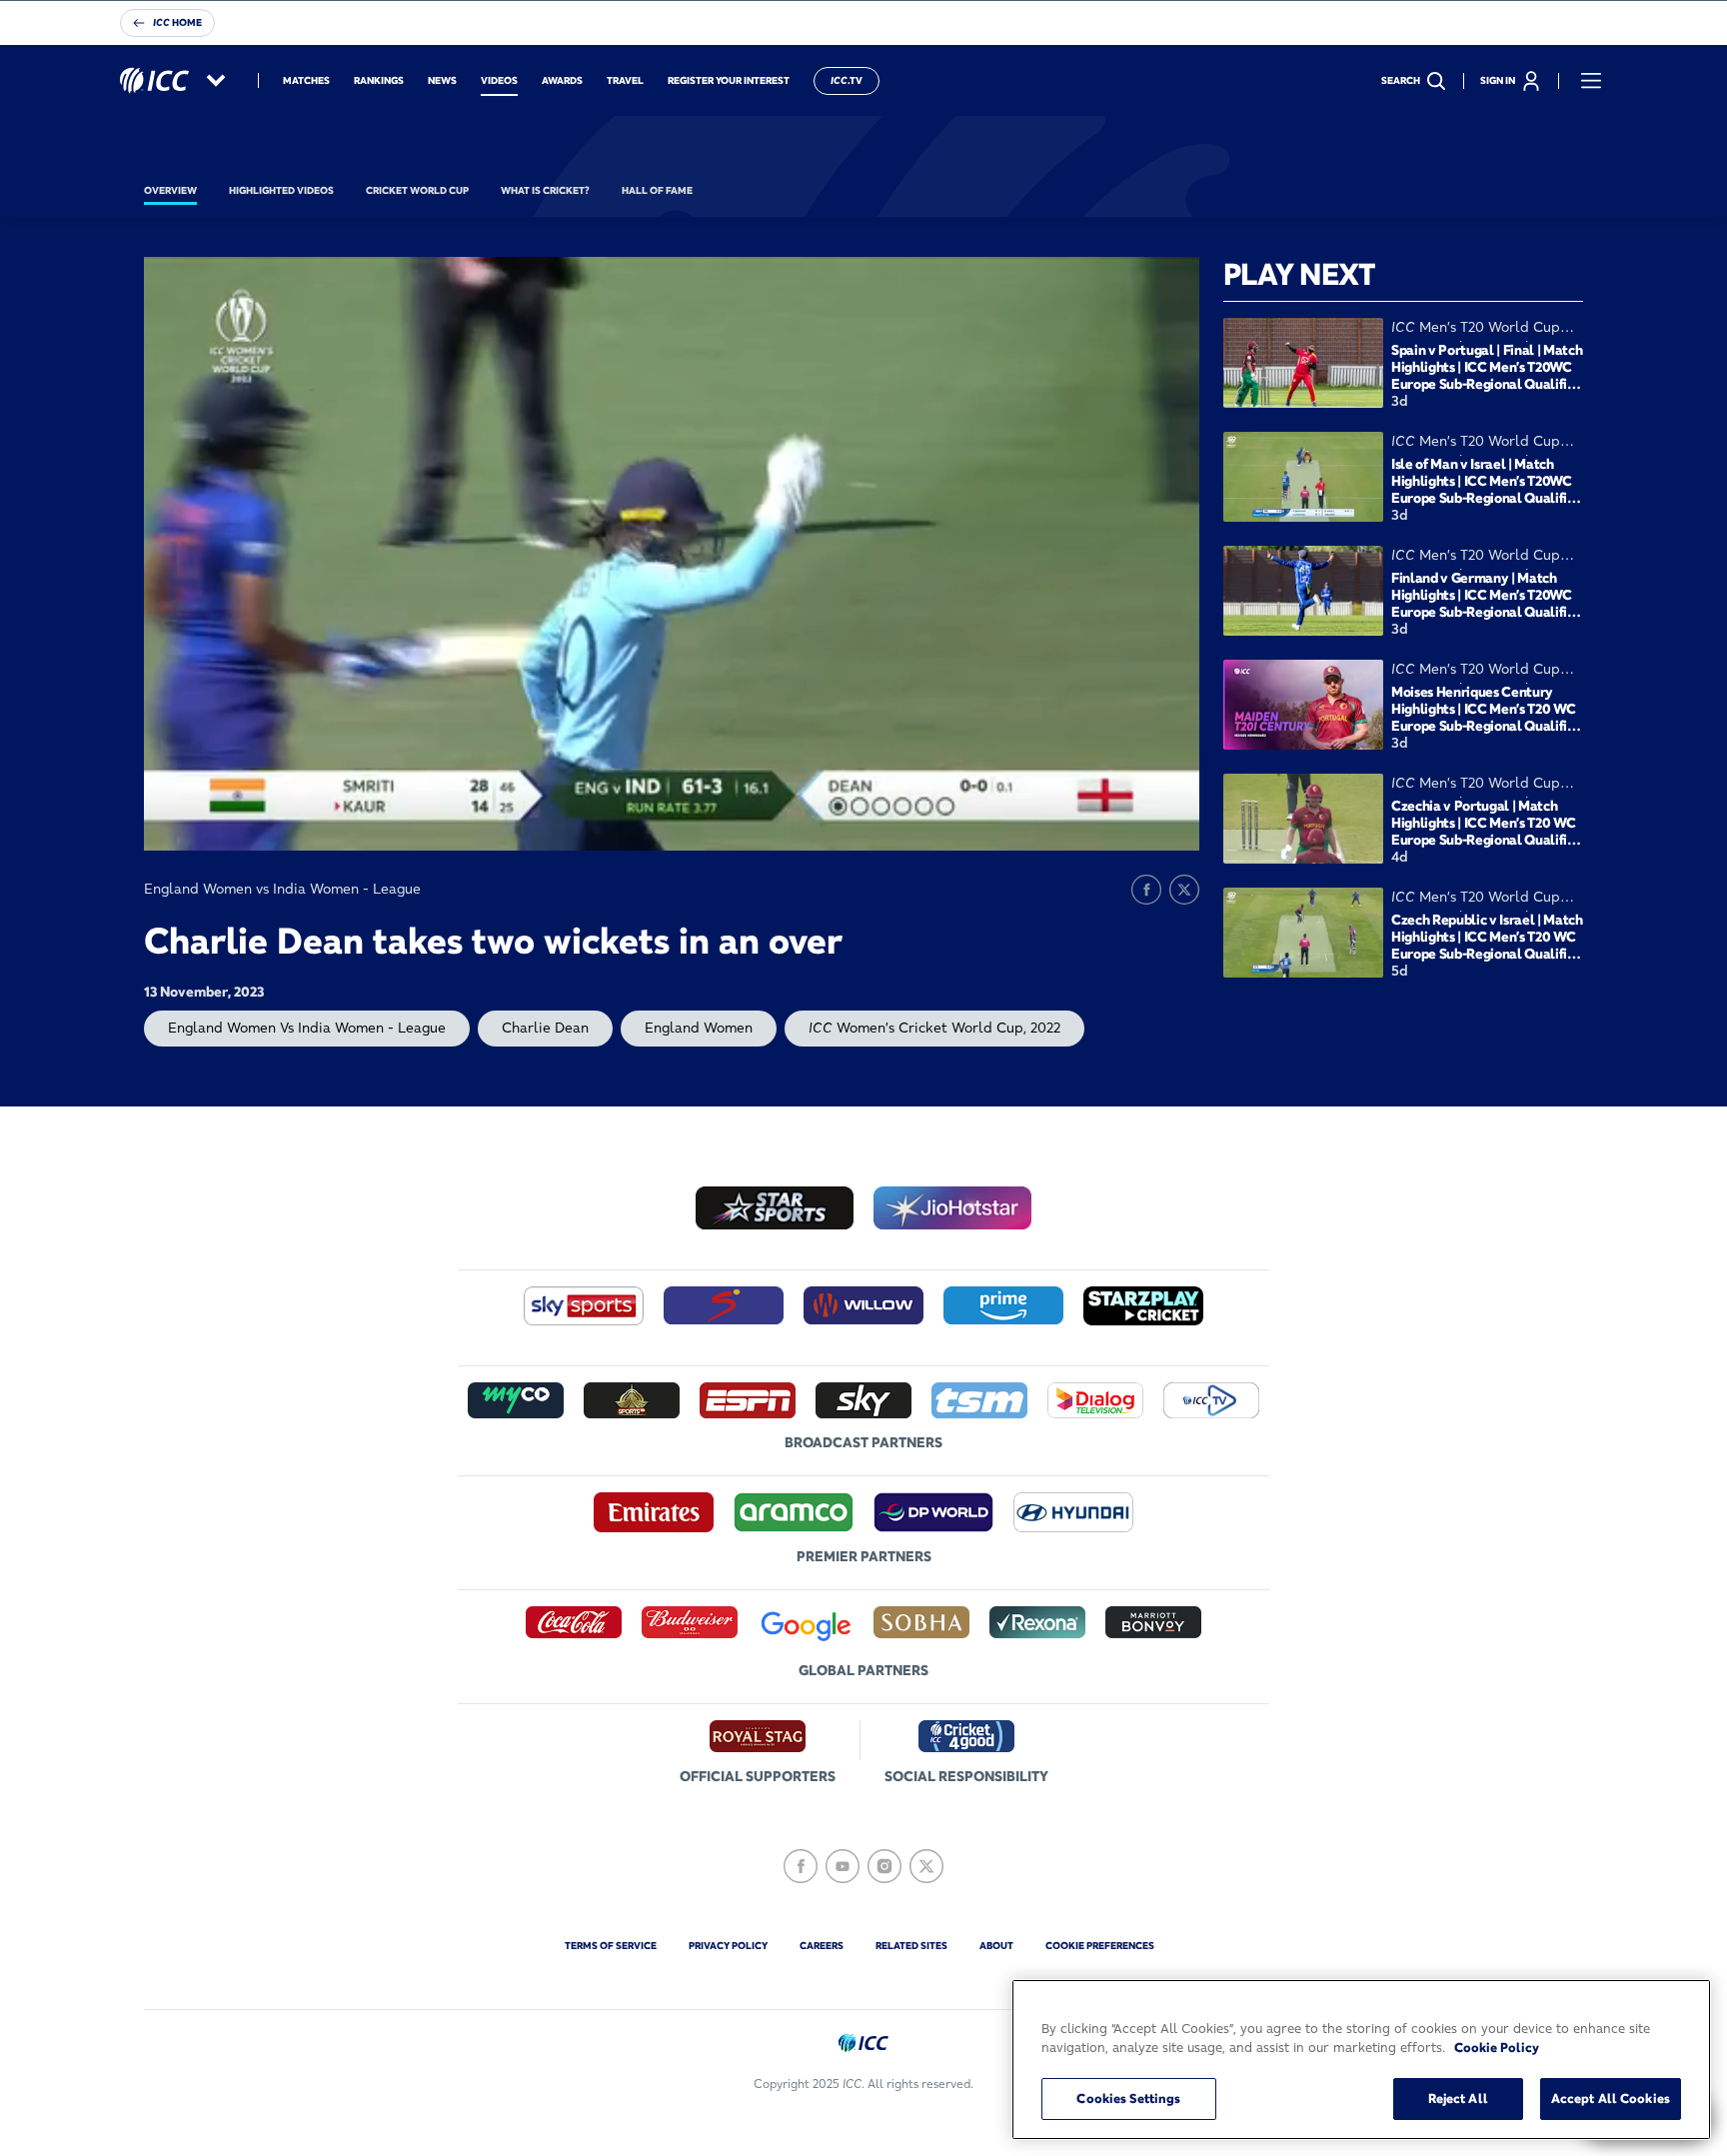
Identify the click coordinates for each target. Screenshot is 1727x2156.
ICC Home (177, 22)
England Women (699, 1028)
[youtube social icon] (843, 1866)
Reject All (1458, 2098)
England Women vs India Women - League (307, 1028)
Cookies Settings (1128, 2098)
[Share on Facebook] (1146, 890)
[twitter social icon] (926, 1866)
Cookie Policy (1497, 2048)
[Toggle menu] (1591, 81)
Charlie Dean (545, 1028)
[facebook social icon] (801, 1866)
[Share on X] (1184, 890)
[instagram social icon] (884, 1866)
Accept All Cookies (1611, 2098)
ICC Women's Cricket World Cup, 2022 (934, 1028)
